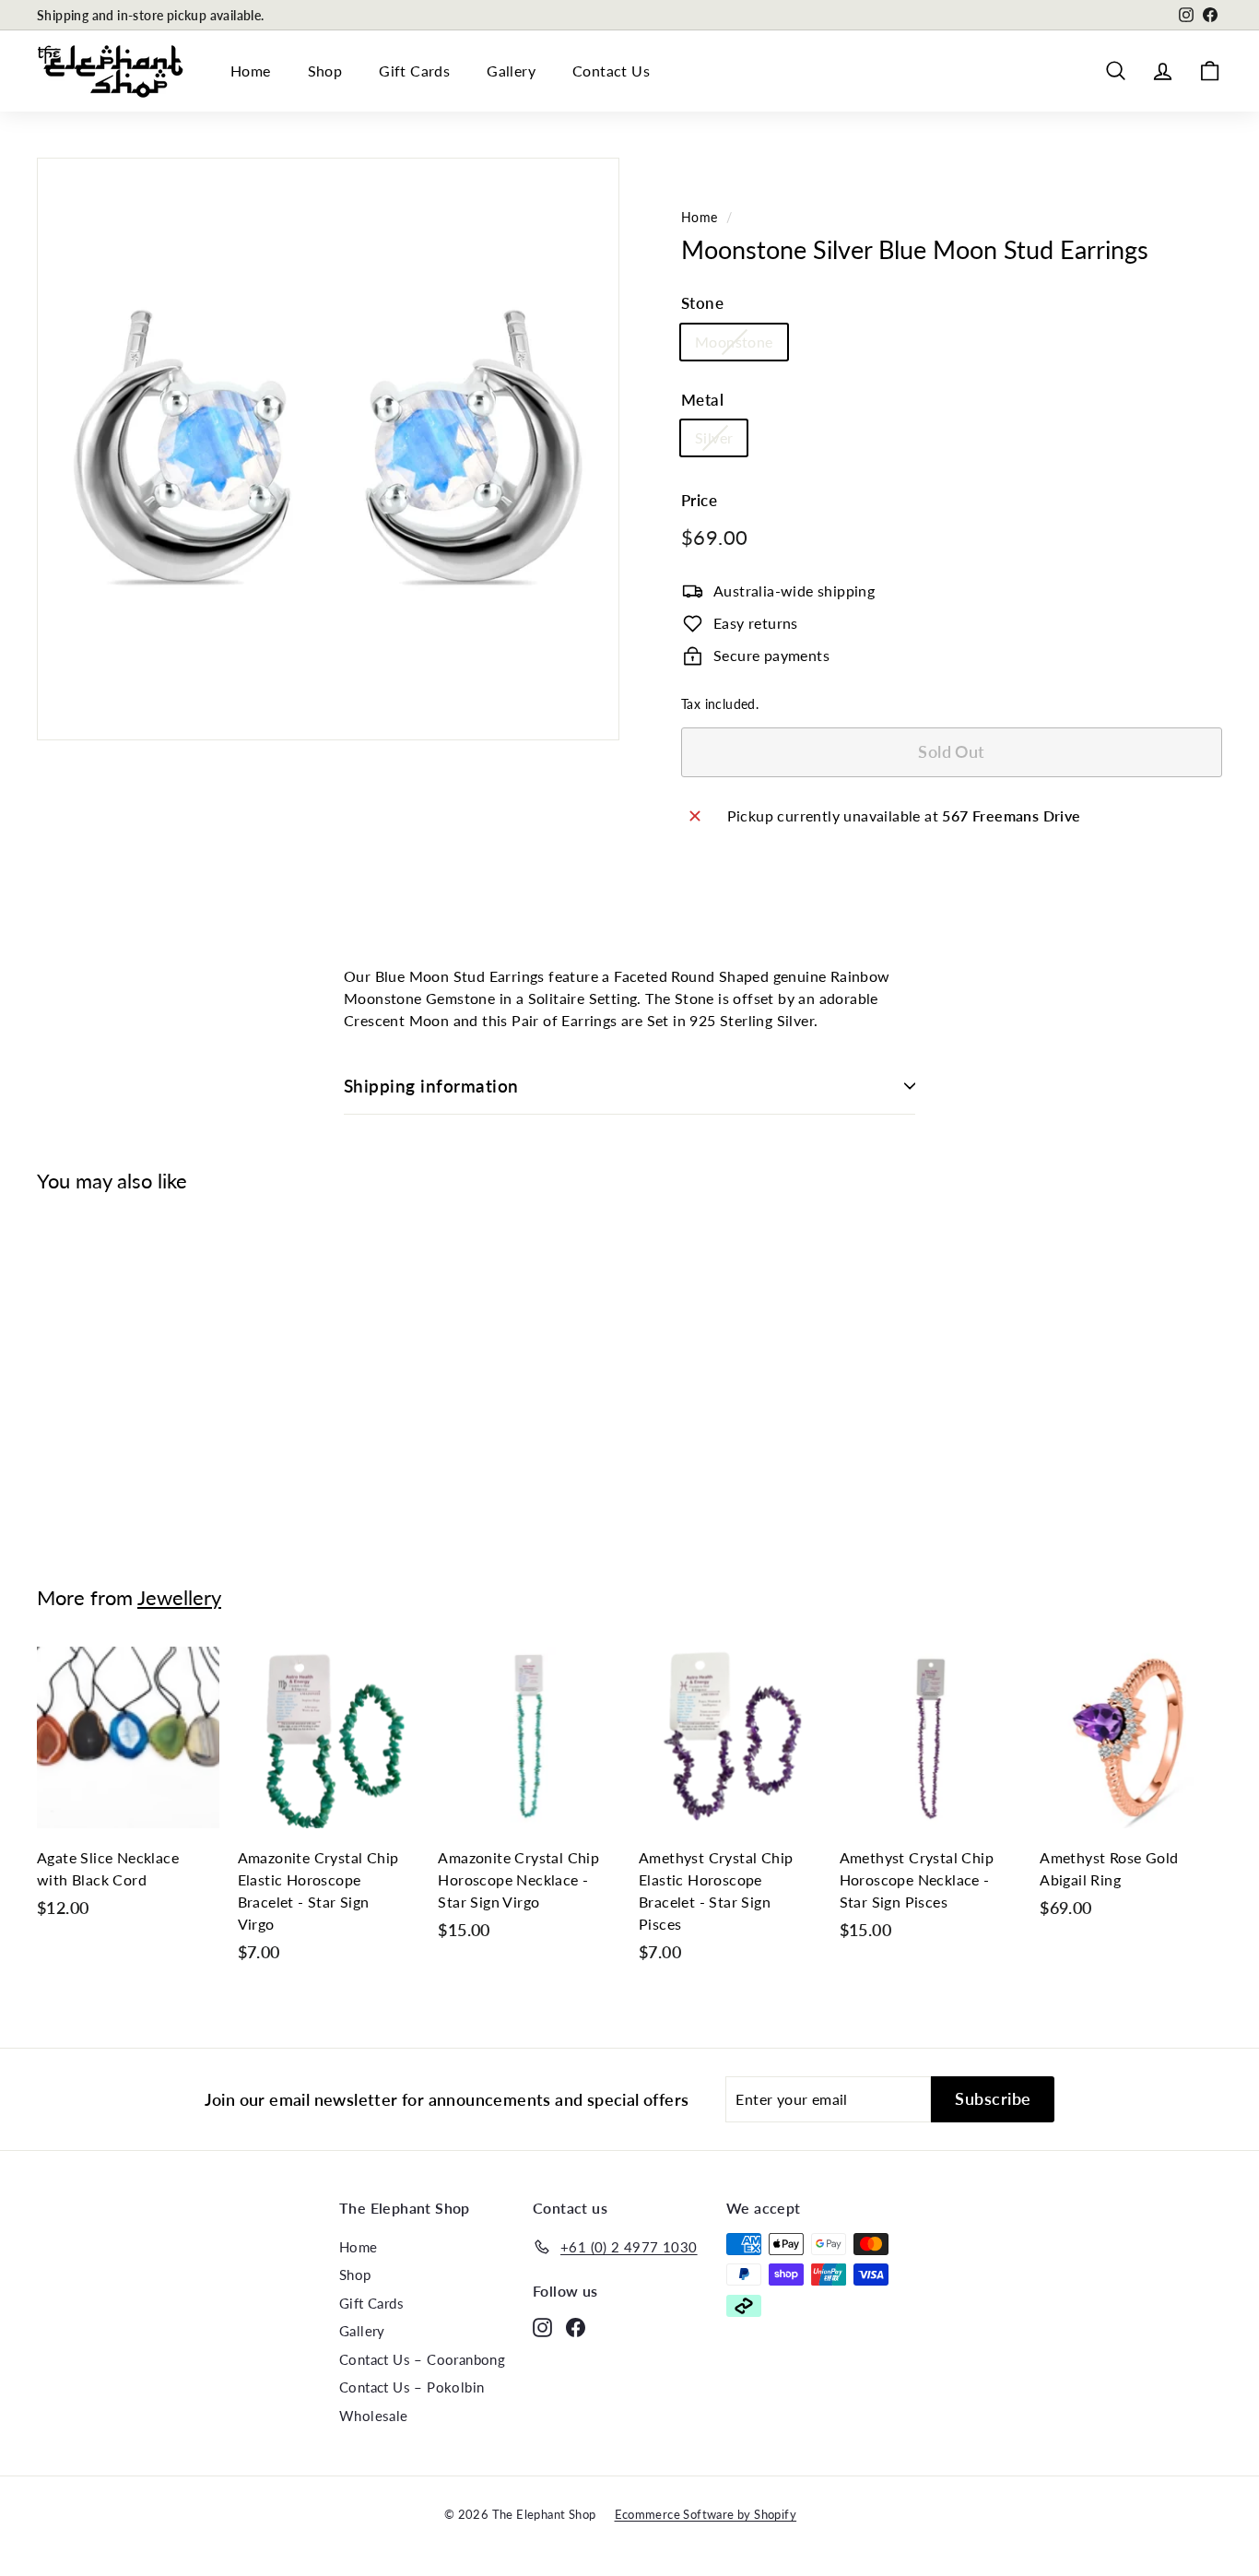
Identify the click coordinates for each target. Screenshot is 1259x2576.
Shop (325, 71)
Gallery (511, 71)
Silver (714, 437)
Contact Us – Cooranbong (422, 2359)
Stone (702, 303)
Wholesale (374, 2416)
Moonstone (734, 342)
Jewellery (179, 1597)
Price (699, 500)
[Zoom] (328, 449)
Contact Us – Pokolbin (412, 2387)
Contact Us (611, 71)
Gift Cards (414, 71)
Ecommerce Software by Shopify (706, 2514)
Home (251, 71)
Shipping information (431, 1086)
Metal (702, 400)
